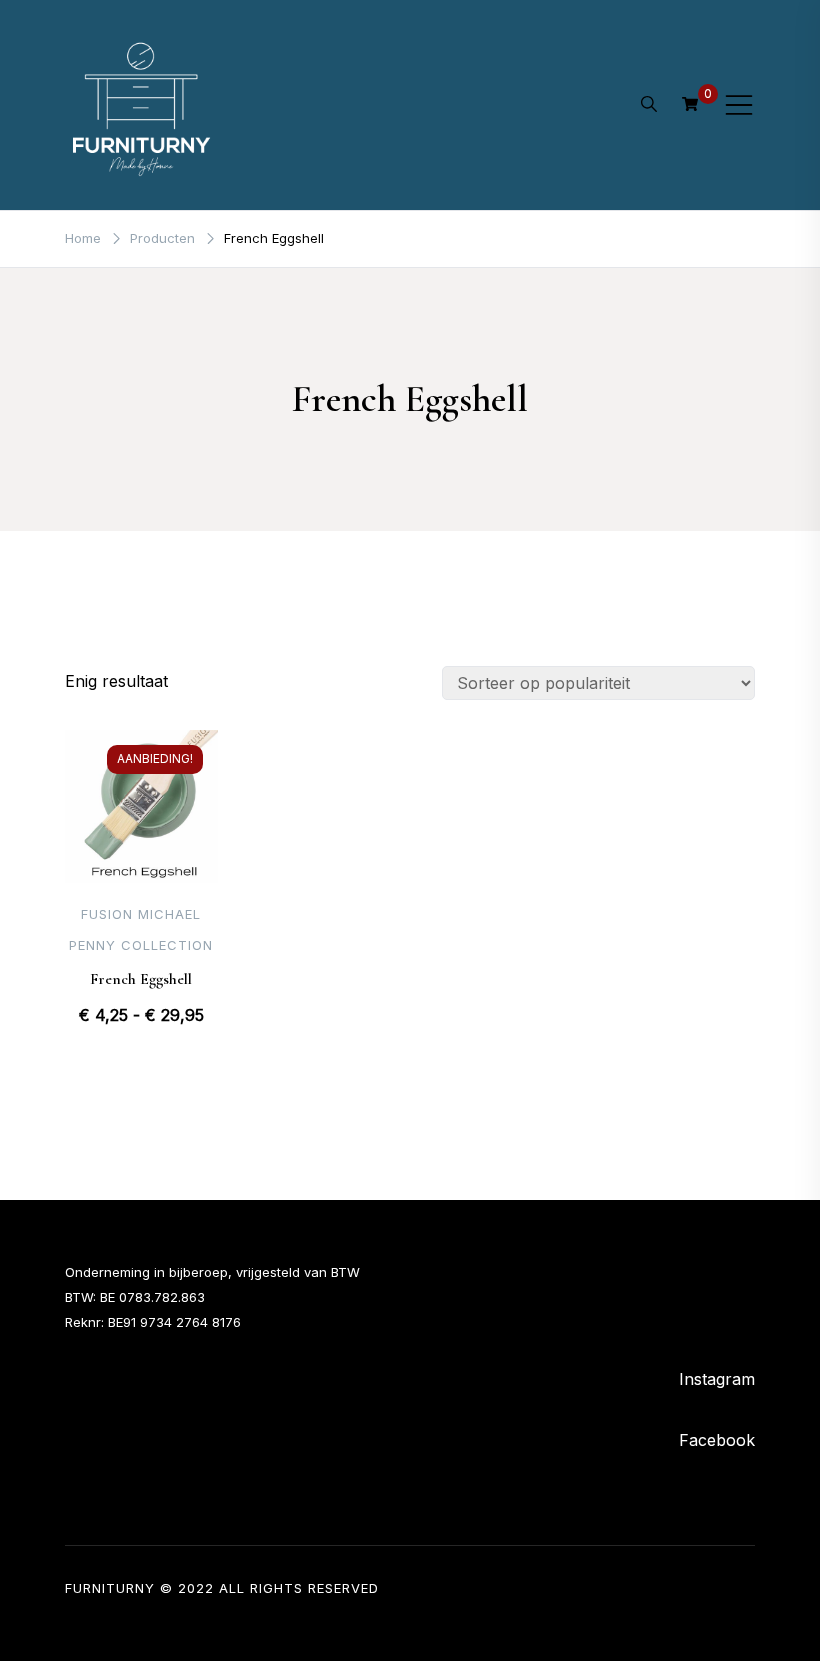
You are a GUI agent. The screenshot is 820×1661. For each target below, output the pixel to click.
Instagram (717, 1379)
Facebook (717, 1440)
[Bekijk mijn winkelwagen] (690, 104)
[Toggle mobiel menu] (739, 105)
